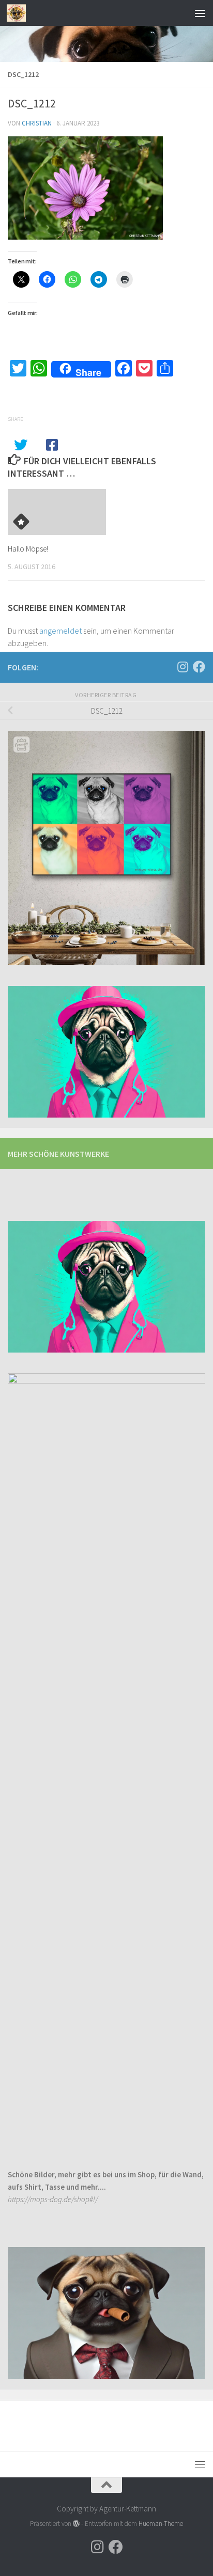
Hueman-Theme (161, 2524)
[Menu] (200, 13)
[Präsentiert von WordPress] (76, 2524)
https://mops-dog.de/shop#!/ (53, 2199)
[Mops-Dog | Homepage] (19, 13)
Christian (37, 123)
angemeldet (60, 631)
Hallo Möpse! (28, 549)
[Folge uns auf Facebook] (199, 667)
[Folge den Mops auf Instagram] (182, 667)
